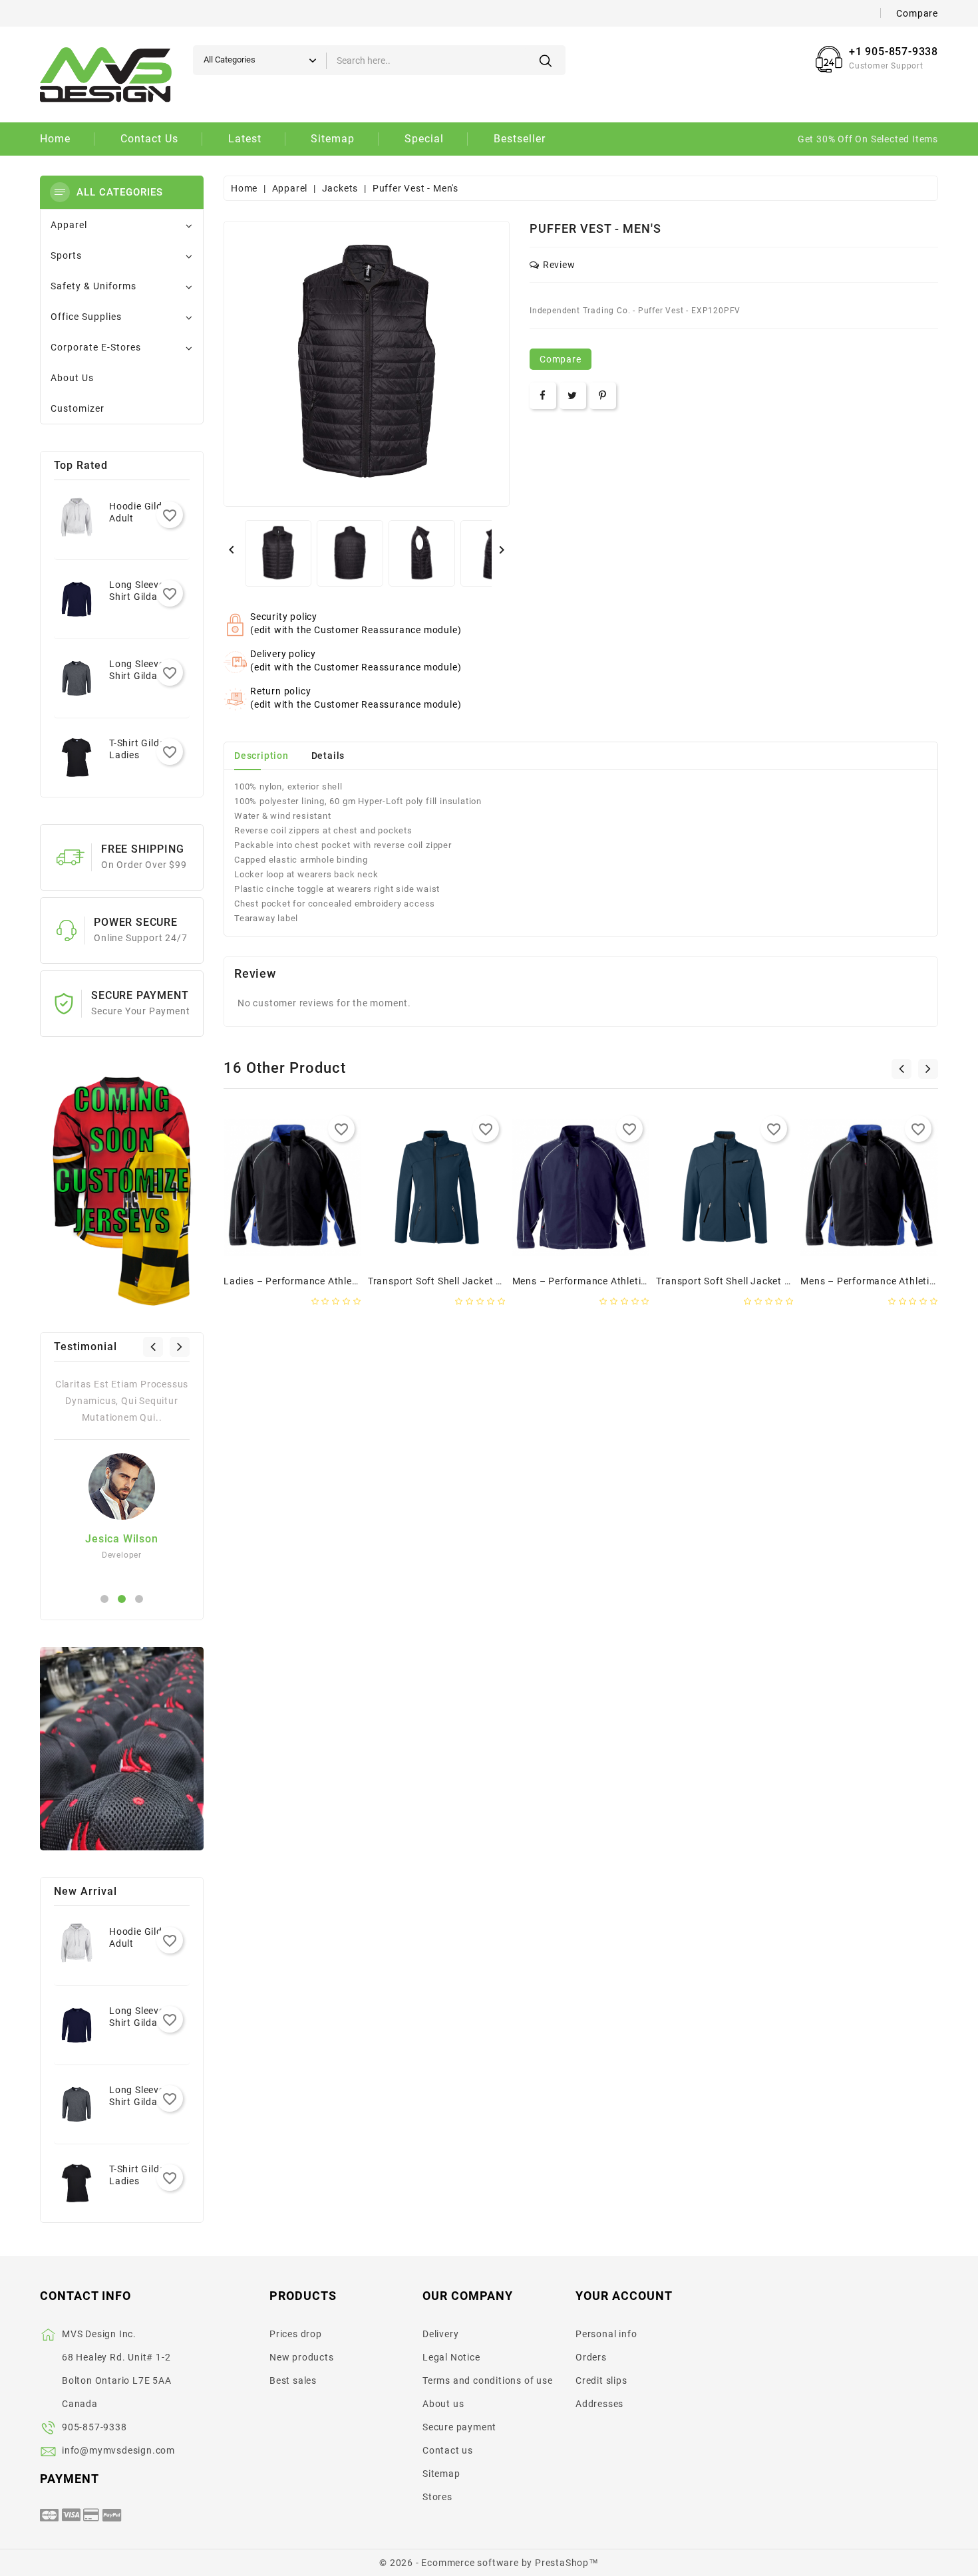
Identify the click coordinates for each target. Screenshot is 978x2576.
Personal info (606, 2334)
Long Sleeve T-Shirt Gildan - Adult (142, 676)
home (55, 139)
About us (443, 2404)
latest (245, 139)
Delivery (440, 2334)
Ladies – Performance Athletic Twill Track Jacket (336, 1281)
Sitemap (441, 2474)
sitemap (333, 139)
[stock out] (251, 1246)
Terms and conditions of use (488, 2380)
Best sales (293, 2380)
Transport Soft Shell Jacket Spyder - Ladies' (468, 1281)
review (559, 265)
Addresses (599, 2404)
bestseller (520, 139)
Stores (437, 2497)
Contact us (448, 2450)
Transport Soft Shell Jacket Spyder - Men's (753, 1281)
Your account (624, 2296)
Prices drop (296, 2334)
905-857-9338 (94, 2427)
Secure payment (459, 2427)
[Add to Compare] (334, 1246)
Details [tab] (328, 756)
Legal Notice (451, 2357)
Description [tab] (261, 756)
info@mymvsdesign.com (118, 2450)
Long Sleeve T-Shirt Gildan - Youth (142, 597)
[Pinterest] (603, 396)
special (424, 139)
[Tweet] (572, 396)
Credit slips (601, 2380)
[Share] (543, 396)
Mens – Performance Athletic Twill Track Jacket (622, 1281)
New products (302, 2357)
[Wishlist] (306, 1246)
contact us (149, 139)
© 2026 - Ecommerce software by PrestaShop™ (489, 2563)
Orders (591, 2357)
